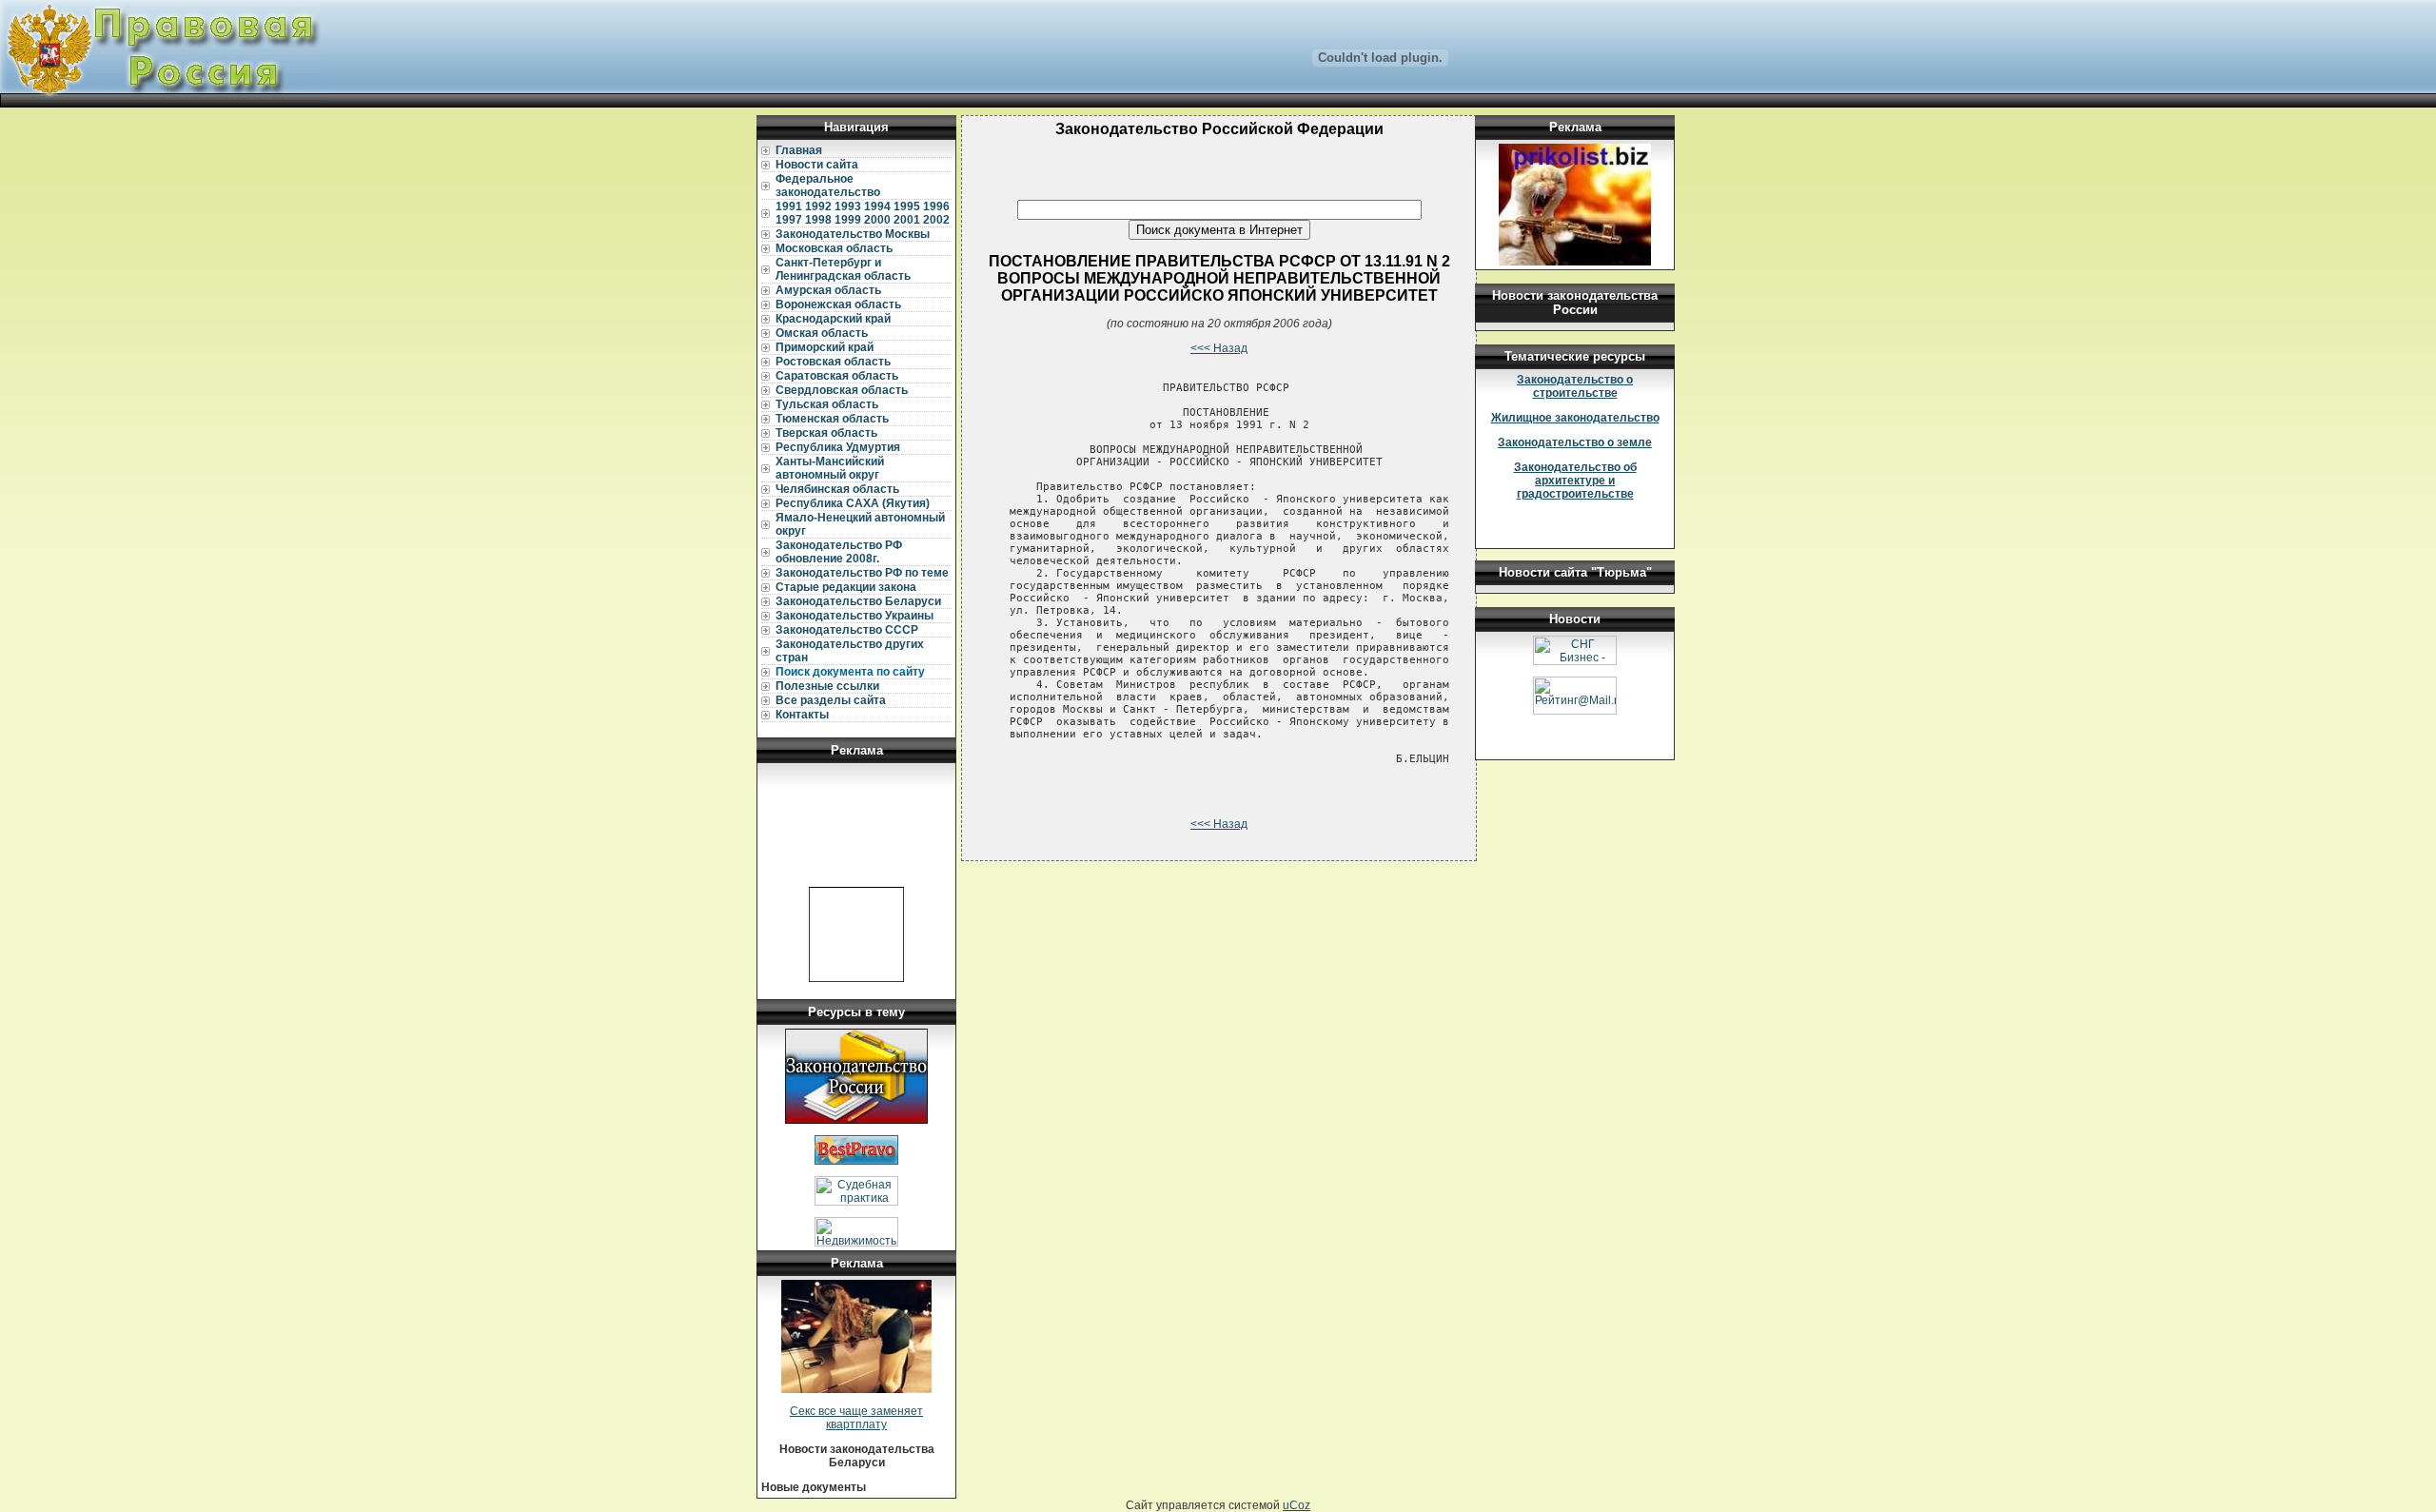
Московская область (834, 248)
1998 (818, 220)
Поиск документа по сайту (850, 672)
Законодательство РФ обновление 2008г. (839, 552)
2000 (877, 220)
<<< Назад (1219, 348)
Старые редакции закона (846, 587)
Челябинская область (837, 489)
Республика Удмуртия (838, 447)
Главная (799, 150)
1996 (936, 206)
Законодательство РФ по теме (862, 573)
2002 (936, 220)
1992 (818, 206)
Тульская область (827, 404)
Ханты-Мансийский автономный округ (830, 468)
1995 (907, 206)
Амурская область (828, 290)
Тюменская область (832, 419)
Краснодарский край (833, 319)
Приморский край (825, 347)
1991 (789, 206)
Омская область (822, 333)
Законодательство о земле (1575, 442)
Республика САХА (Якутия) (853, 503)
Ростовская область (833, 362)
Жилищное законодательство (1575, 418)
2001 (907, 220)
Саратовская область (837, 376)
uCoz (1297, 1505)
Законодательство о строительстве (1575, 386)
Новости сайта (817, 165)
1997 (789, 220)
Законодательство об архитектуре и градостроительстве (1575, 481)
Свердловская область (842, 390)
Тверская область (826, 433)
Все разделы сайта (831, 700)
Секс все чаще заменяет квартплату (856, 1418)
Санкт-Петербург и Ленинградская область (843, 269)
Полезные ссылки (827, 686)
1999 (848, 220)
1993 (848, 206)
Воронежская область (838, 304)
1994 (877, 206)
